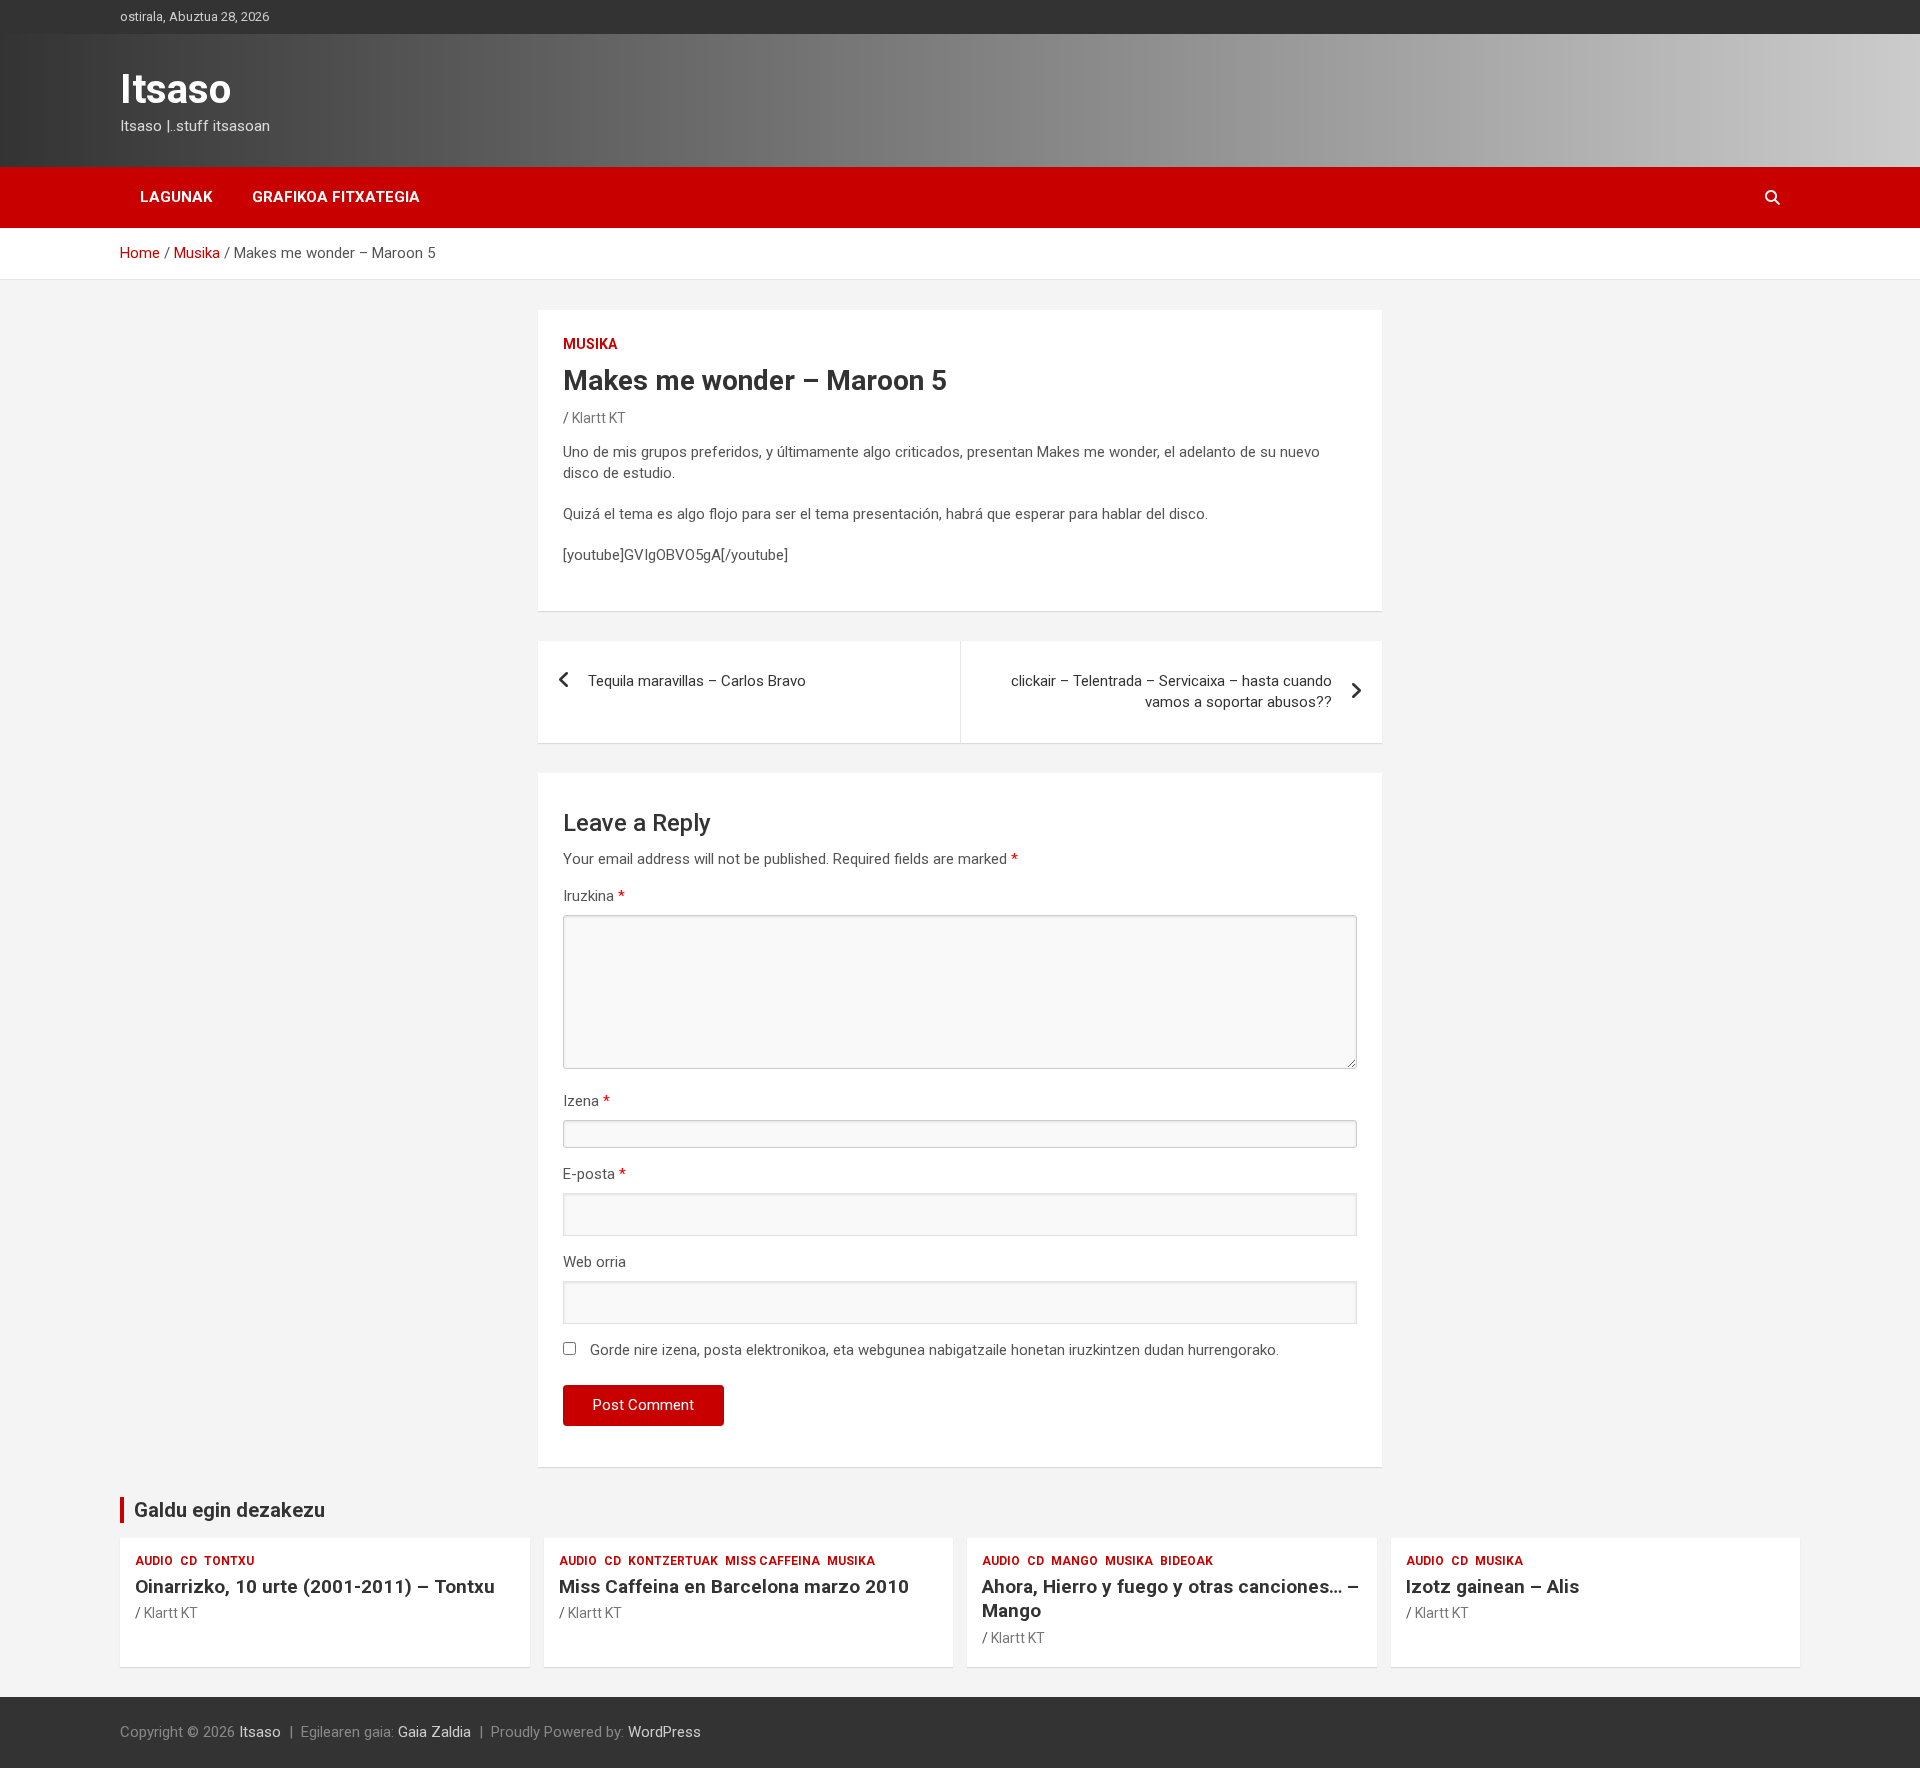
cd (188, 1561)
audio (154, 1561)
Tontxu (229, 1561)
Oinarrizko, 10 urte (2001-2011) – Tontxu (315, 1586)
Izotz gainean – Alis (1492, 1586)
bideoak (1186, 1561)
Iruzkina (594, 896)
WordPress (664, 1732)
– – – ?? (1171, 691)
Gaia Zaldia (434, 1732)
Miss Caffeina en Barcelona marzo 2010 (734, 1586)
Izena (586, 1101)
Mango (1074, 1561)
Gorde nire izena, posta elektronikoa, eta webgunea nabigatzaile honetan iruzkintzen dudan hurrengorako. (934, 1350)
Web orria (594, 1262)
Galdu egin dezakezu (229, 1510)
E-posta (594, 1174)
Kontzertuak (673, 1561)
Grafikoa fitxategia (336, 197)
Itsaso (175, 89)
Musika (590, 344)
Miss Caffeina (772, 1561)
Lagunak (176, 197)
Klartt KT (599, 418)
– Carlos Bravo (697, 681)
